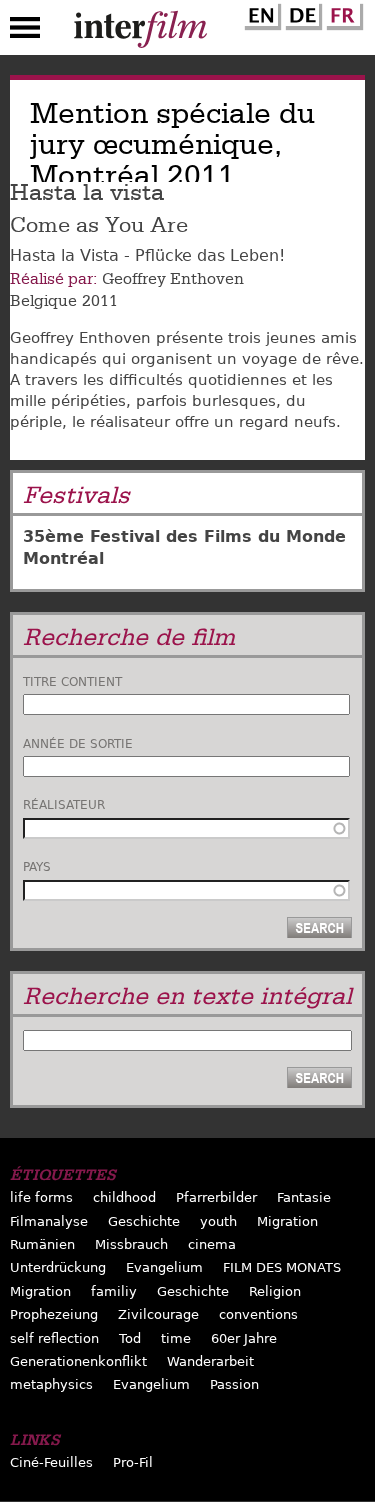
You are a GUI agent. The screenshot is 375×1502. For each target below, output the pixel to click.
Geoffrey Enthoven (173, 279)
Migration (287, 1221)
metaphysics (51, 1384)
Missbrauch (131, 1244)
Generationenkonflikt (78, 1361)
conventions (258, 1314)
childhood (124, 1197)
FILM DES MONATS (282, 1267)
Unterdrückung (58, 1267)
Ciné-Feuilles (51, 1462)
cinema (212, 1244)
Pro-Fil (133, 1462)
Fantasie (304, 1197)
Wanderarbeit (210, 1361)
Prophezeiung (54, 1314)
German (301, 13)
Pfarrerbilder (216, 1197)
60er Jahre (244, 1338)
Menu (25, 32)
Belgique (43, 301)
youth (218, 1221)
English (260, 13)
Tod (130, 1338)
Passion (234, 1384)
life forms (41, 1197)
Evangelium (164, 1267)
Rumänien (42, 1244)
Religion (275, 1291)
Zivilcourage (158, 1314)
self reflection (54, 1338)
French (342, 13)
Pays (37, 867)
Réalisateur (64, 805)
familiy (114, 1291)
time (176, 1338)
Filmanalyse (49, 1221)
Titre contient (72, 682)
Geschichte (144, 1221)
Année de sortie (78, 744)
